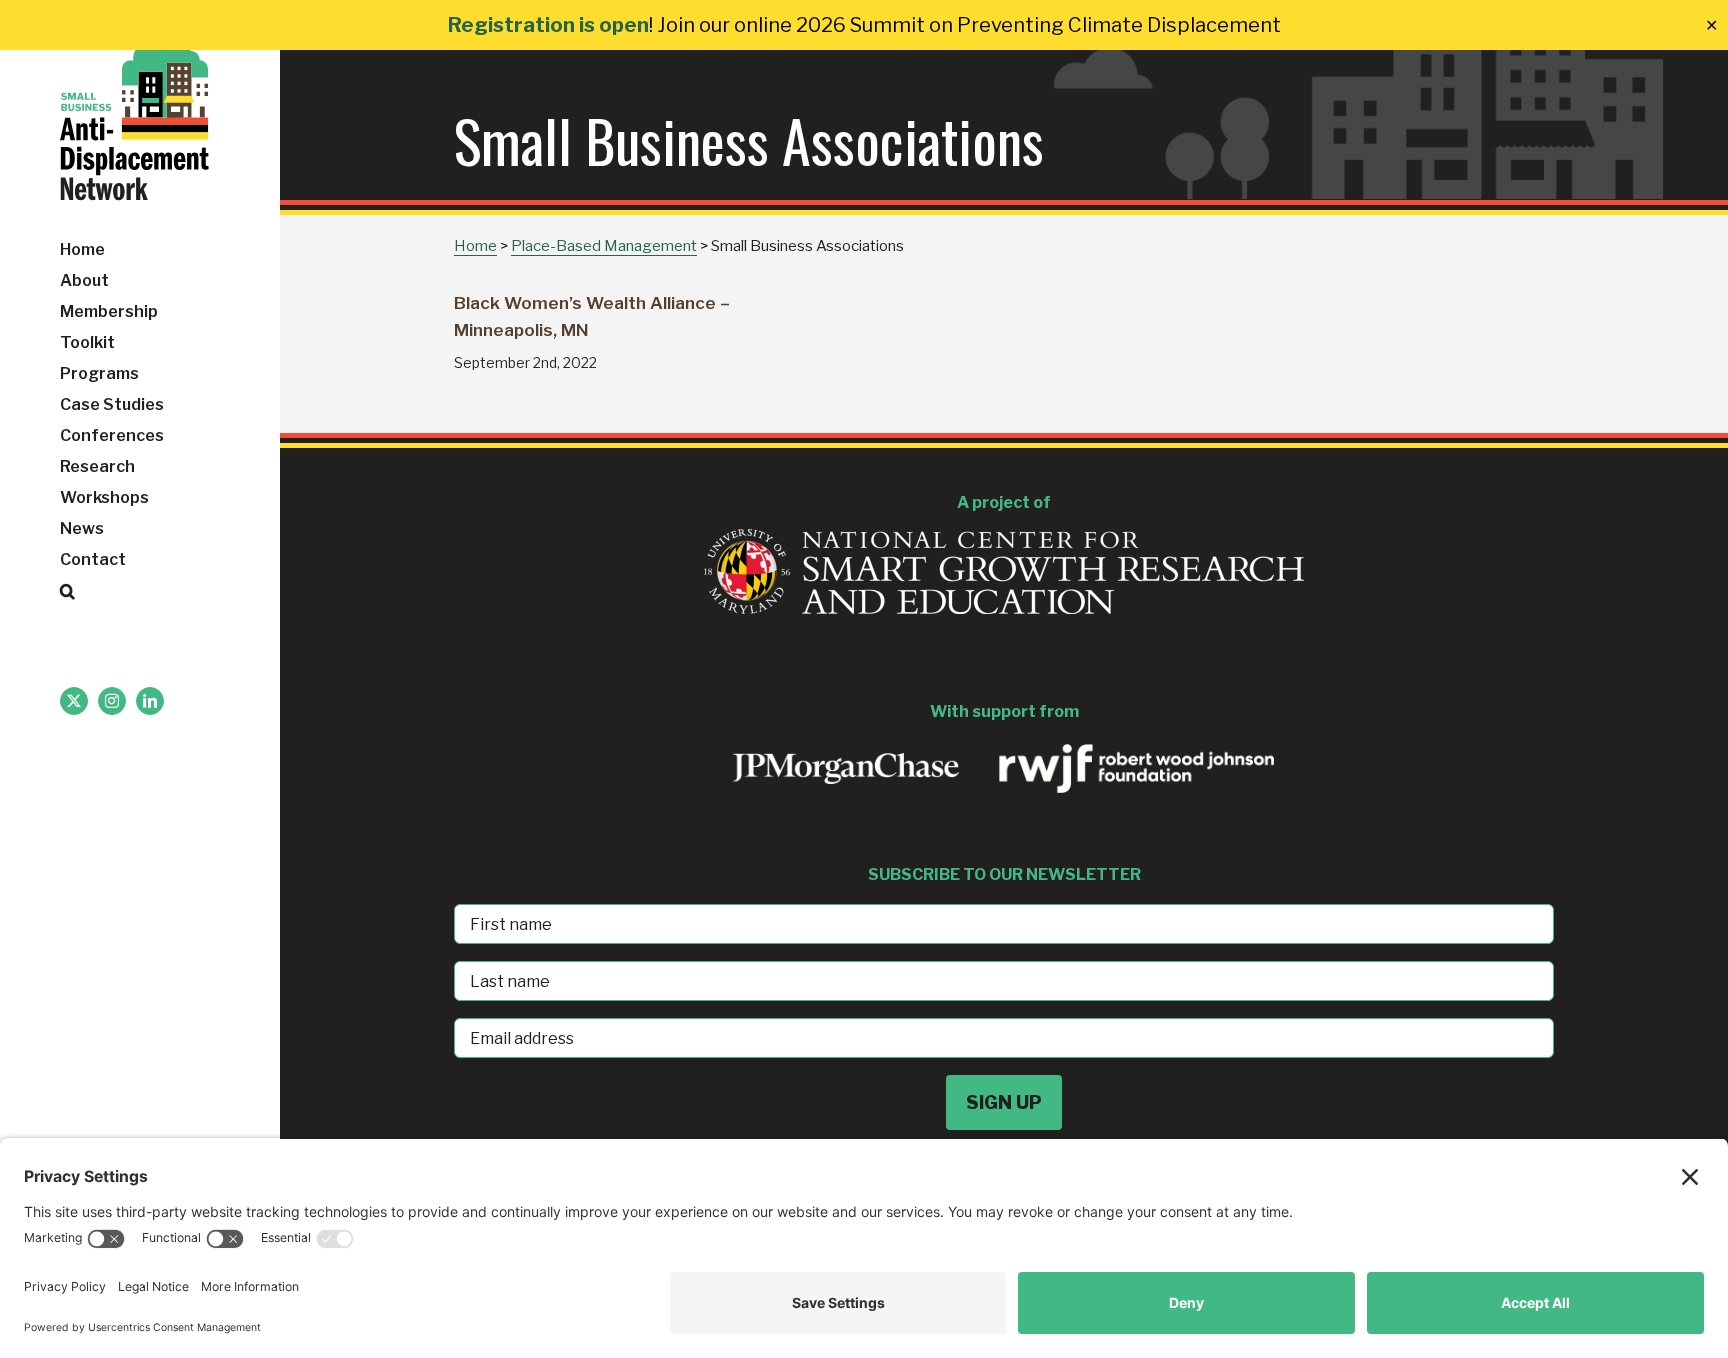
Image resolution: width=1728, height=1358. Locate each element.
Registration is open (548, 25)
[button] (140, 591)
